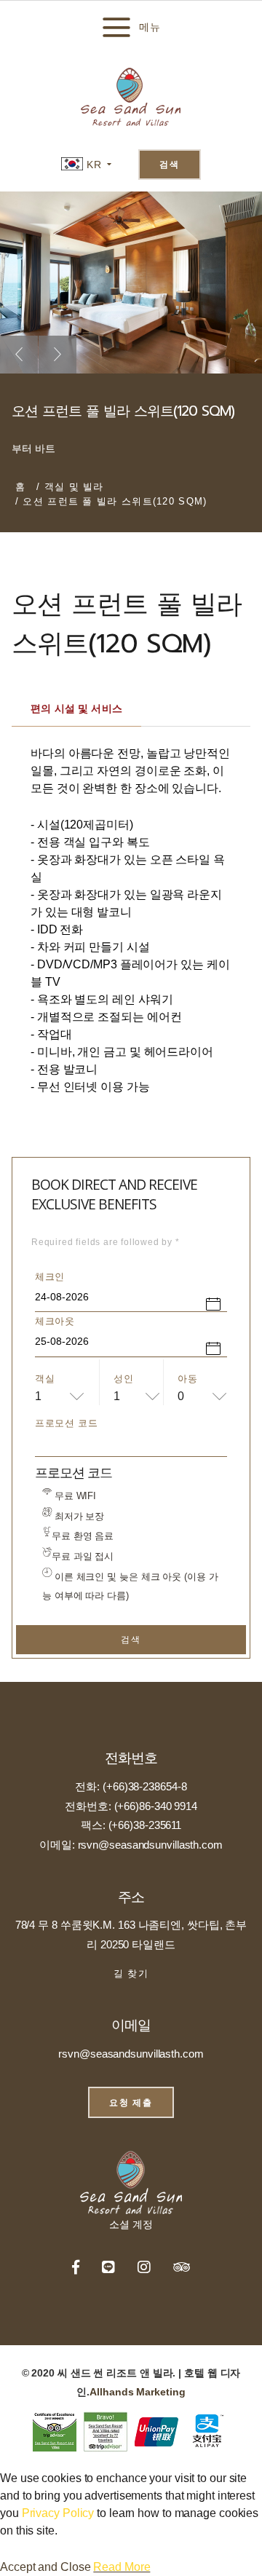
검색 (170, 164)
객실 (45, 1379)
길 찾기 (131, 1974)
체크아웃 (55, 1321)
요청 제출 (131, 2102)
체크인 (50, 1277)
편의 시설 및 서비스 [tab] (76, 708)
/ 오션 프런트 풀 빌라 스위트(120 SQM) (111, 501)
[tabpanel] (131, 911)
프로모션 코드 (67, 1423)
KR (92, 165)
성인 (123, 1379)
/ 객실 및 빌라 (70, 487)
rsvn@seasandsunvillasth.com (131, 2054)
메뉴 (150, 27)
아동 (187, 1379)
